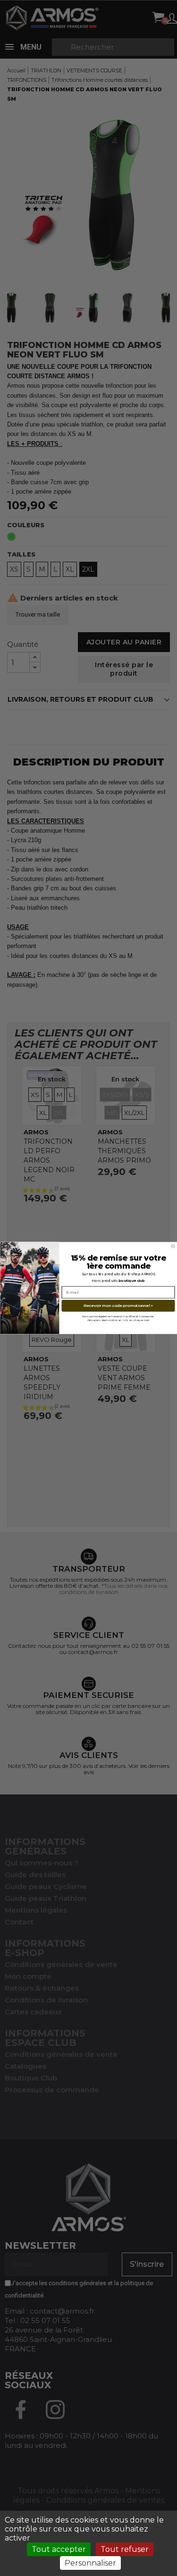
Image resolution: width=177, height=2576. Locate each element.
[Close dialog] (173, 1246)
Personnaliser (90, 2563)
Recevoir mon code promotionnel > (118, 1306)
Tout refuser (125, 2549)
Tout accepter (59, 2549)
